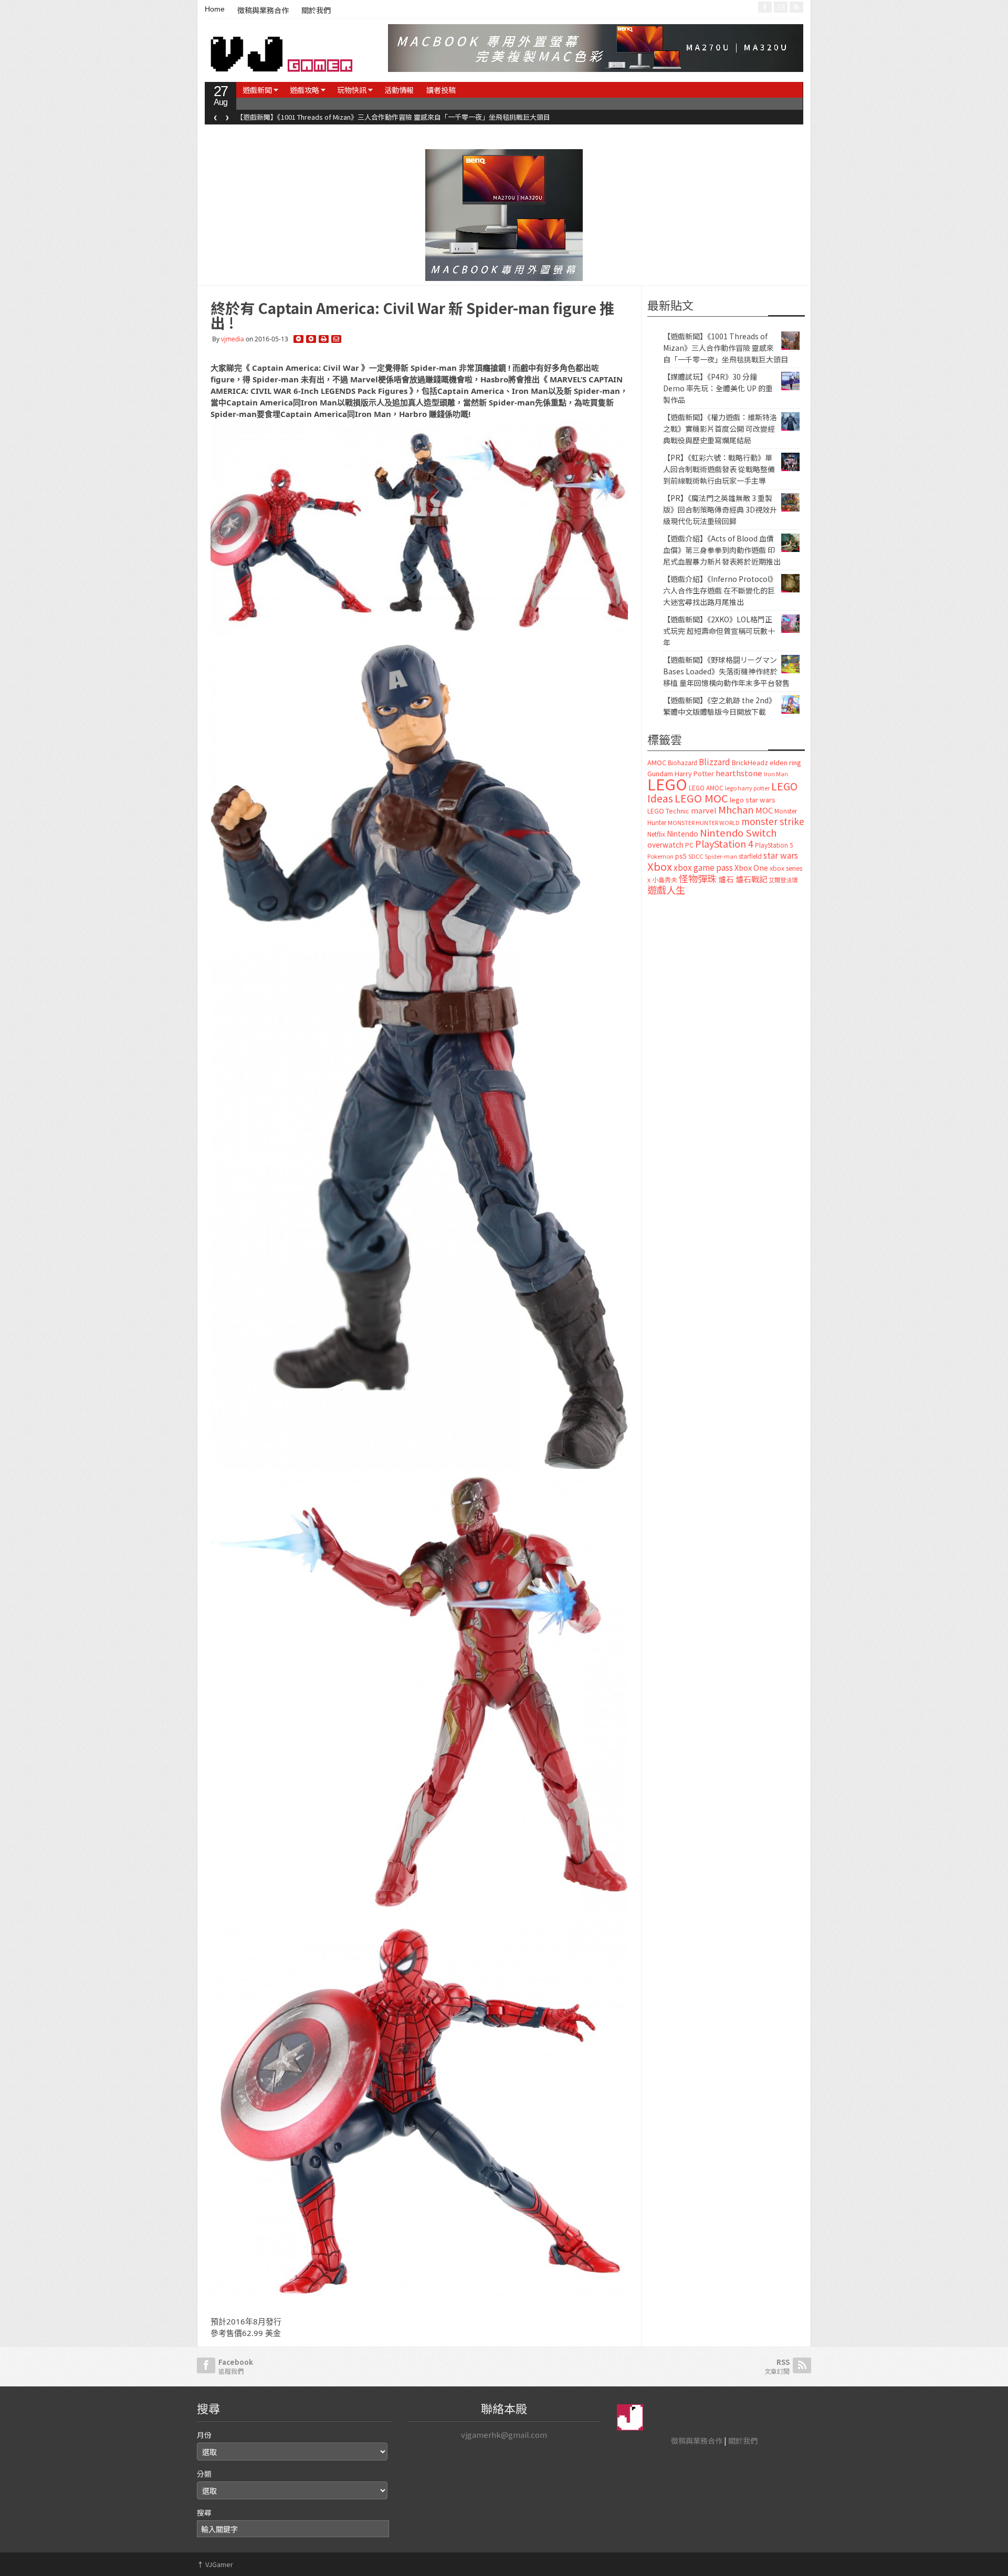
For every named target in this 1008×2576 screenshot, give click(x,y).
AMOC (657, 762)
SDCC (696, 856)
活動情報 (399, 90)
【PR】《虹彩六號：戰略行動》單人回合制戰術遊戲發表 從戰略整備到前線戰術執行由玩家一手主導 (719, 469)
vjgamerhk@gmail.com (504, 2434)
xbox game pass (703, 867)
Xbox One (751, 867)
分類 (204, 2474)
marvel (704, 810)
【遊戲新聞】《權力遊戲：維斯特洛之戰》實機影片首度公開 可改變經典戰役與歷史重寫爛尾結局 (720, 429)
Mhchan (736, 809)
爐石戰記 (751, 879)
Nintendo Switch (738, 832)
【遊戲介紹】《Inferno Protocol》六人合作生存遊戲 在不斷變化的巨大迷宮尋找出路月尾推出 (720, 590)
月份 (204, 2435)
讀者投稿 (441, 90)
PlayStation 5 (774, 845)
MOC (764, 810)
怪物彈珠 (698, 878)
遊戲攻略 (304, 90)
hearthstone (739, 773)
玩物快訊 (352, 90)
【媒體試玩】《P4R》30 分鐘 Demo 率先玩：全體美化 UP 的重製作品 (355, 117)
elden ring (785, 762)
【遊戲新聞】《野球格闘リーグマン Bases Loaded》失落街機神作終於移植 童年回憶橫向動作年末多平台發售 (726, 671)
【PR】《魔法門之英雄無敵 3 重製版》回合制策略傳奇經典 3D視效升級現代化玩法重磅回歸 (720, 509)
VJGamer (215, 2564)
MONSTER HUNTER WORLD (704, 822)
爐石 (726, 879)
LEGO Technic (668, 811)
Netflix (656, 834)
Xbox (660, 866)
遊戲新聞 (257, 90)
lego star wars (753, 800)
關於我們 (316, 11)
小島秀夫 (665, 879)
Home (215, 9)
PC (689, 845)
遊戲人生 (666, 890)
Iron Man (776, 774)
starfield (750, 856)
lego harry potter (747, 788)
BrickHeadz (750, 762)
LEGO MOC (701, 798)
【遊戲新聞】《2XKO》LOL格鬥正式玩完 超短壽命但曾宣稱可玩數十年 (719, 631)
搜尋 (204, 2512)
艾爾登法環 (783, 880)
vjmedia (233, 339)
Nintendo (682, 833)
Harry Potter (694, 773)
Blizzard (715, 762)
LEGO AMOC (706, 788)
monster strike (773, 821)
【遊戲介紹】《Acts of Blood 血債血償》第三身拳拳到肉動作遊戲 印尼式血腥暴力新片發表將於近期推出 (722, 550)
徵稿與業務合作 (263, 11)
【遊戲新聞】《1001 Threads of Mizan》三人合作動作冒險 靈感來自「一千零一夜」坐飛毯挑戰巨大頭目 (726, 348)
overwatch (665, 844)
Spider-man (721, 856)
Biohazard (682, 763)
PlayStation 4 (724, 843)
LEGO (667, 784)
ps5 (681, 856)
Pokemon (660, 856)
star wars (781, 855)
